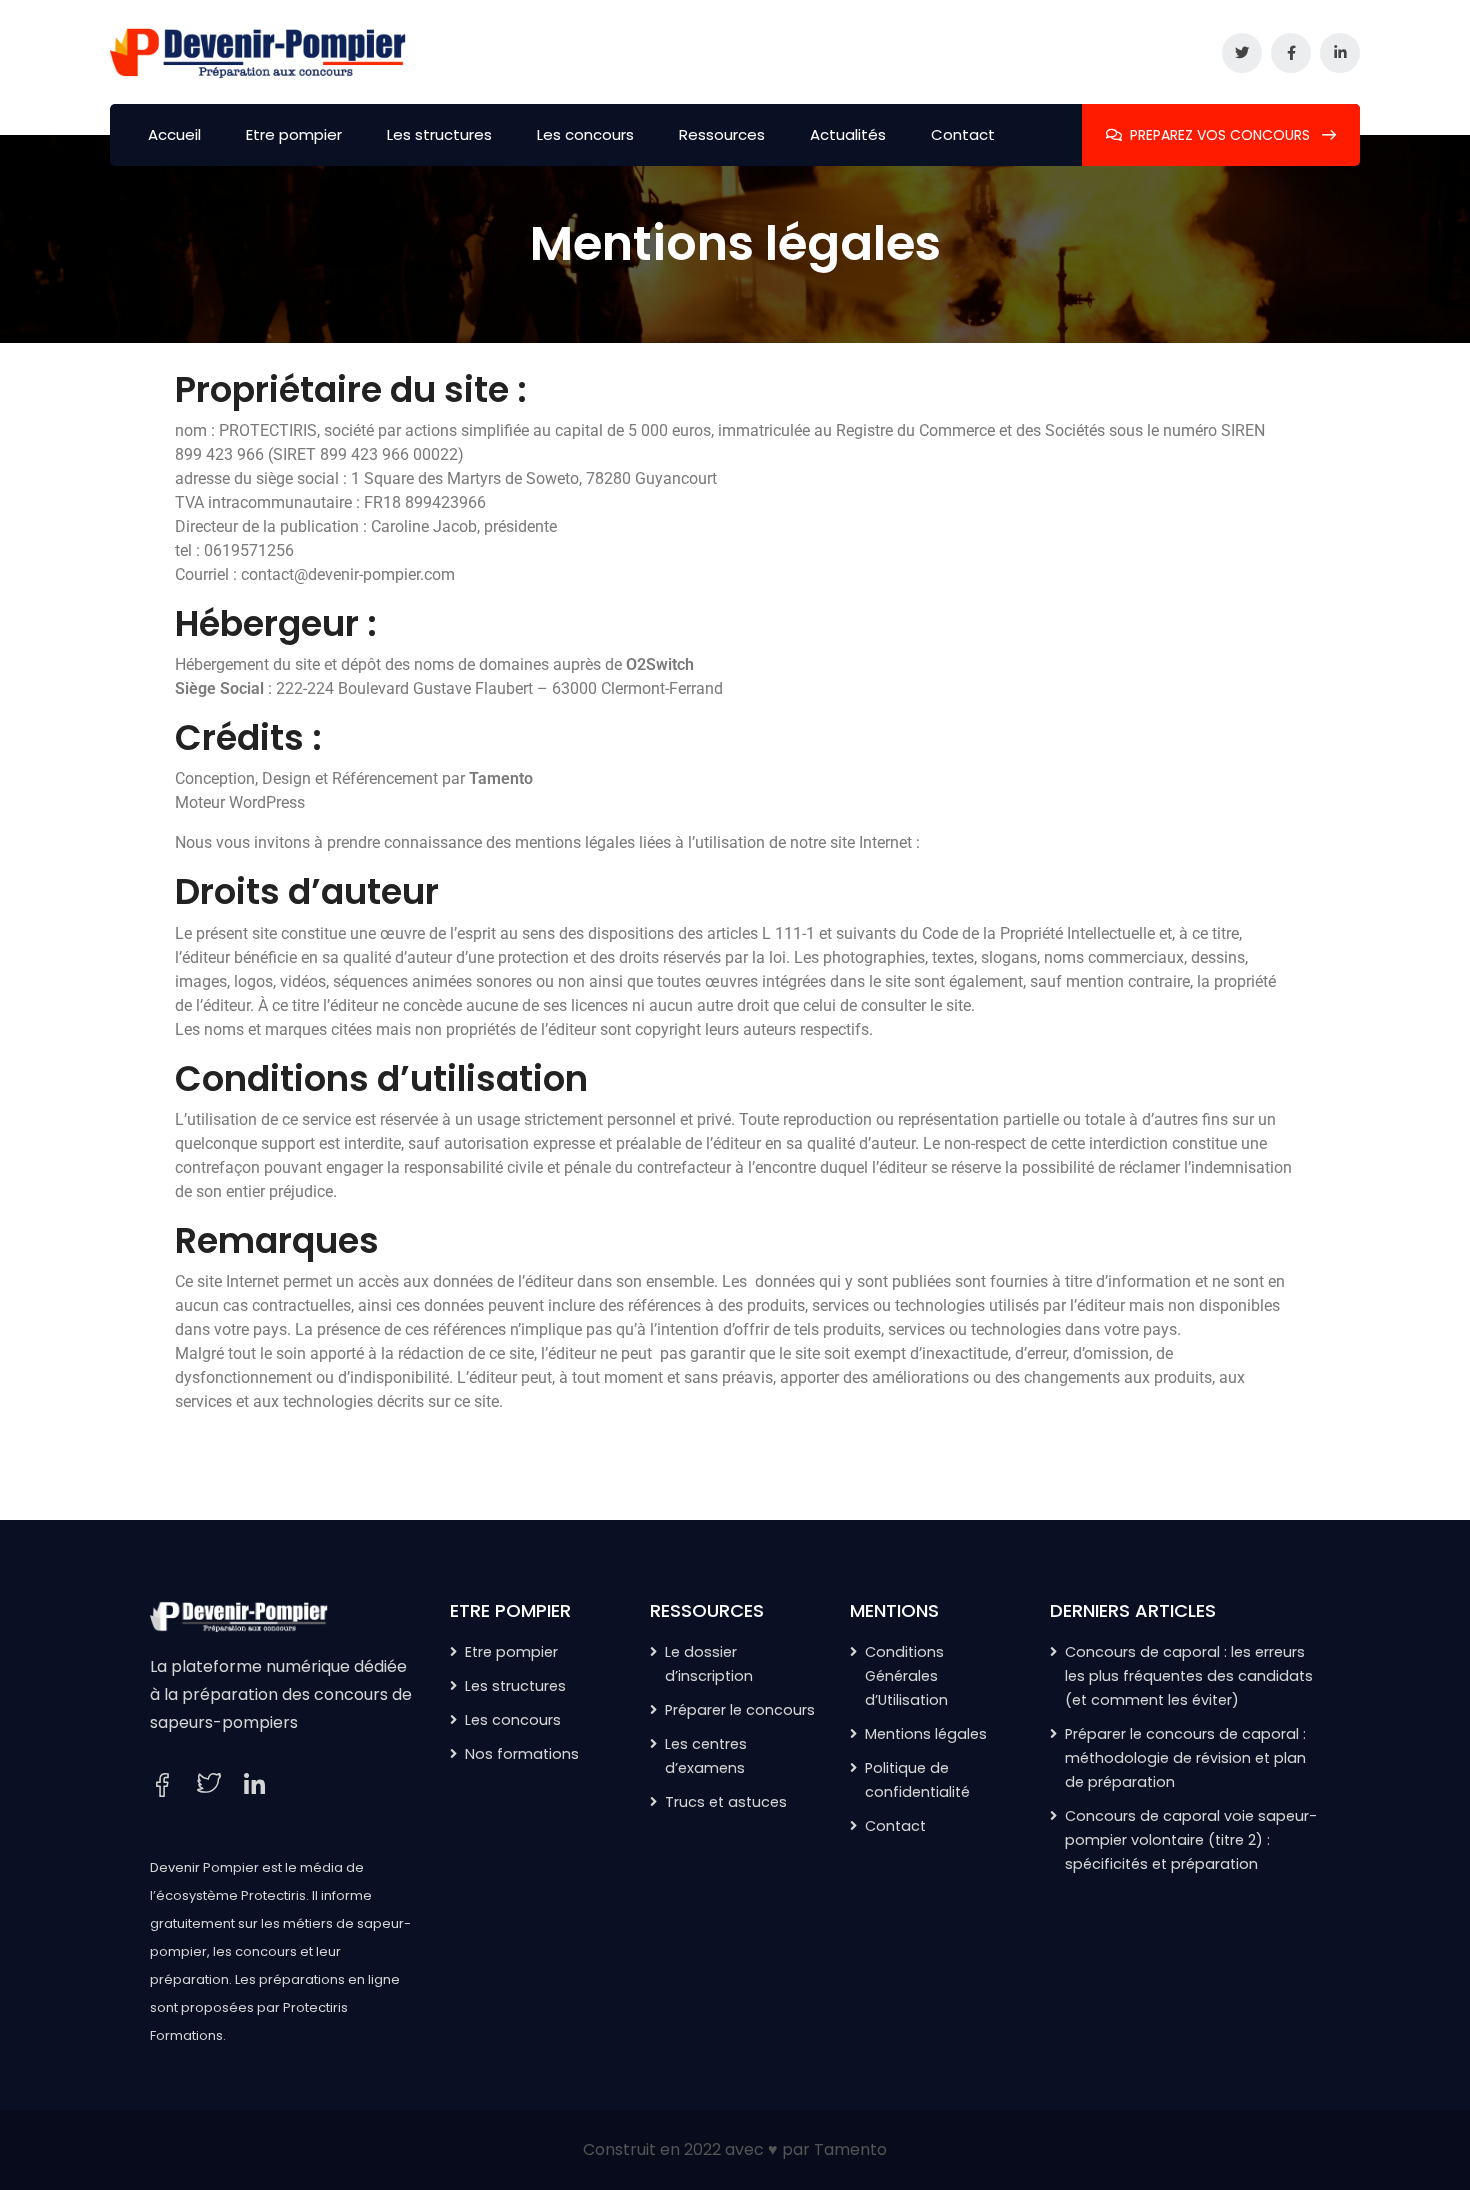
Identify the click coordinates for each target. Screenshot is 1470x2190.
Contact (963, 134)
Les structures (439, 134)
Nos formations (522, 1754)
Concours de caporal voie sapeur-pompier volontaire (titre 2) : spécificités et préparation (1191, 1840)
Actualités (848, 134)
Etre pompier (294, 134)
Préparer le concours (740, 1710)
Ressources (722, 134)
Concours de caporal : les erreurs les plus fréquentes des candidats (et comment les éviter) (1189, 1676)
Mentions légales (926, 1734)
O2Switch (660, 664)
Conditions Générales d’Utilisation (906, 1676)
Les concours (585, 134)
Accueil (174, 134)
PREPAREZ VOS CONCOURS (1222, 135)
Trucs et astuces (726, 1802)
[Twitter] (209, 1785)
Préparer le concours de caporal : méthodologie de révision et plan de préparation (1185, 1758)
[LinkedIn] (254, 1786)
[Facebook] (162, 1785)
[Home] (240, 1615)
